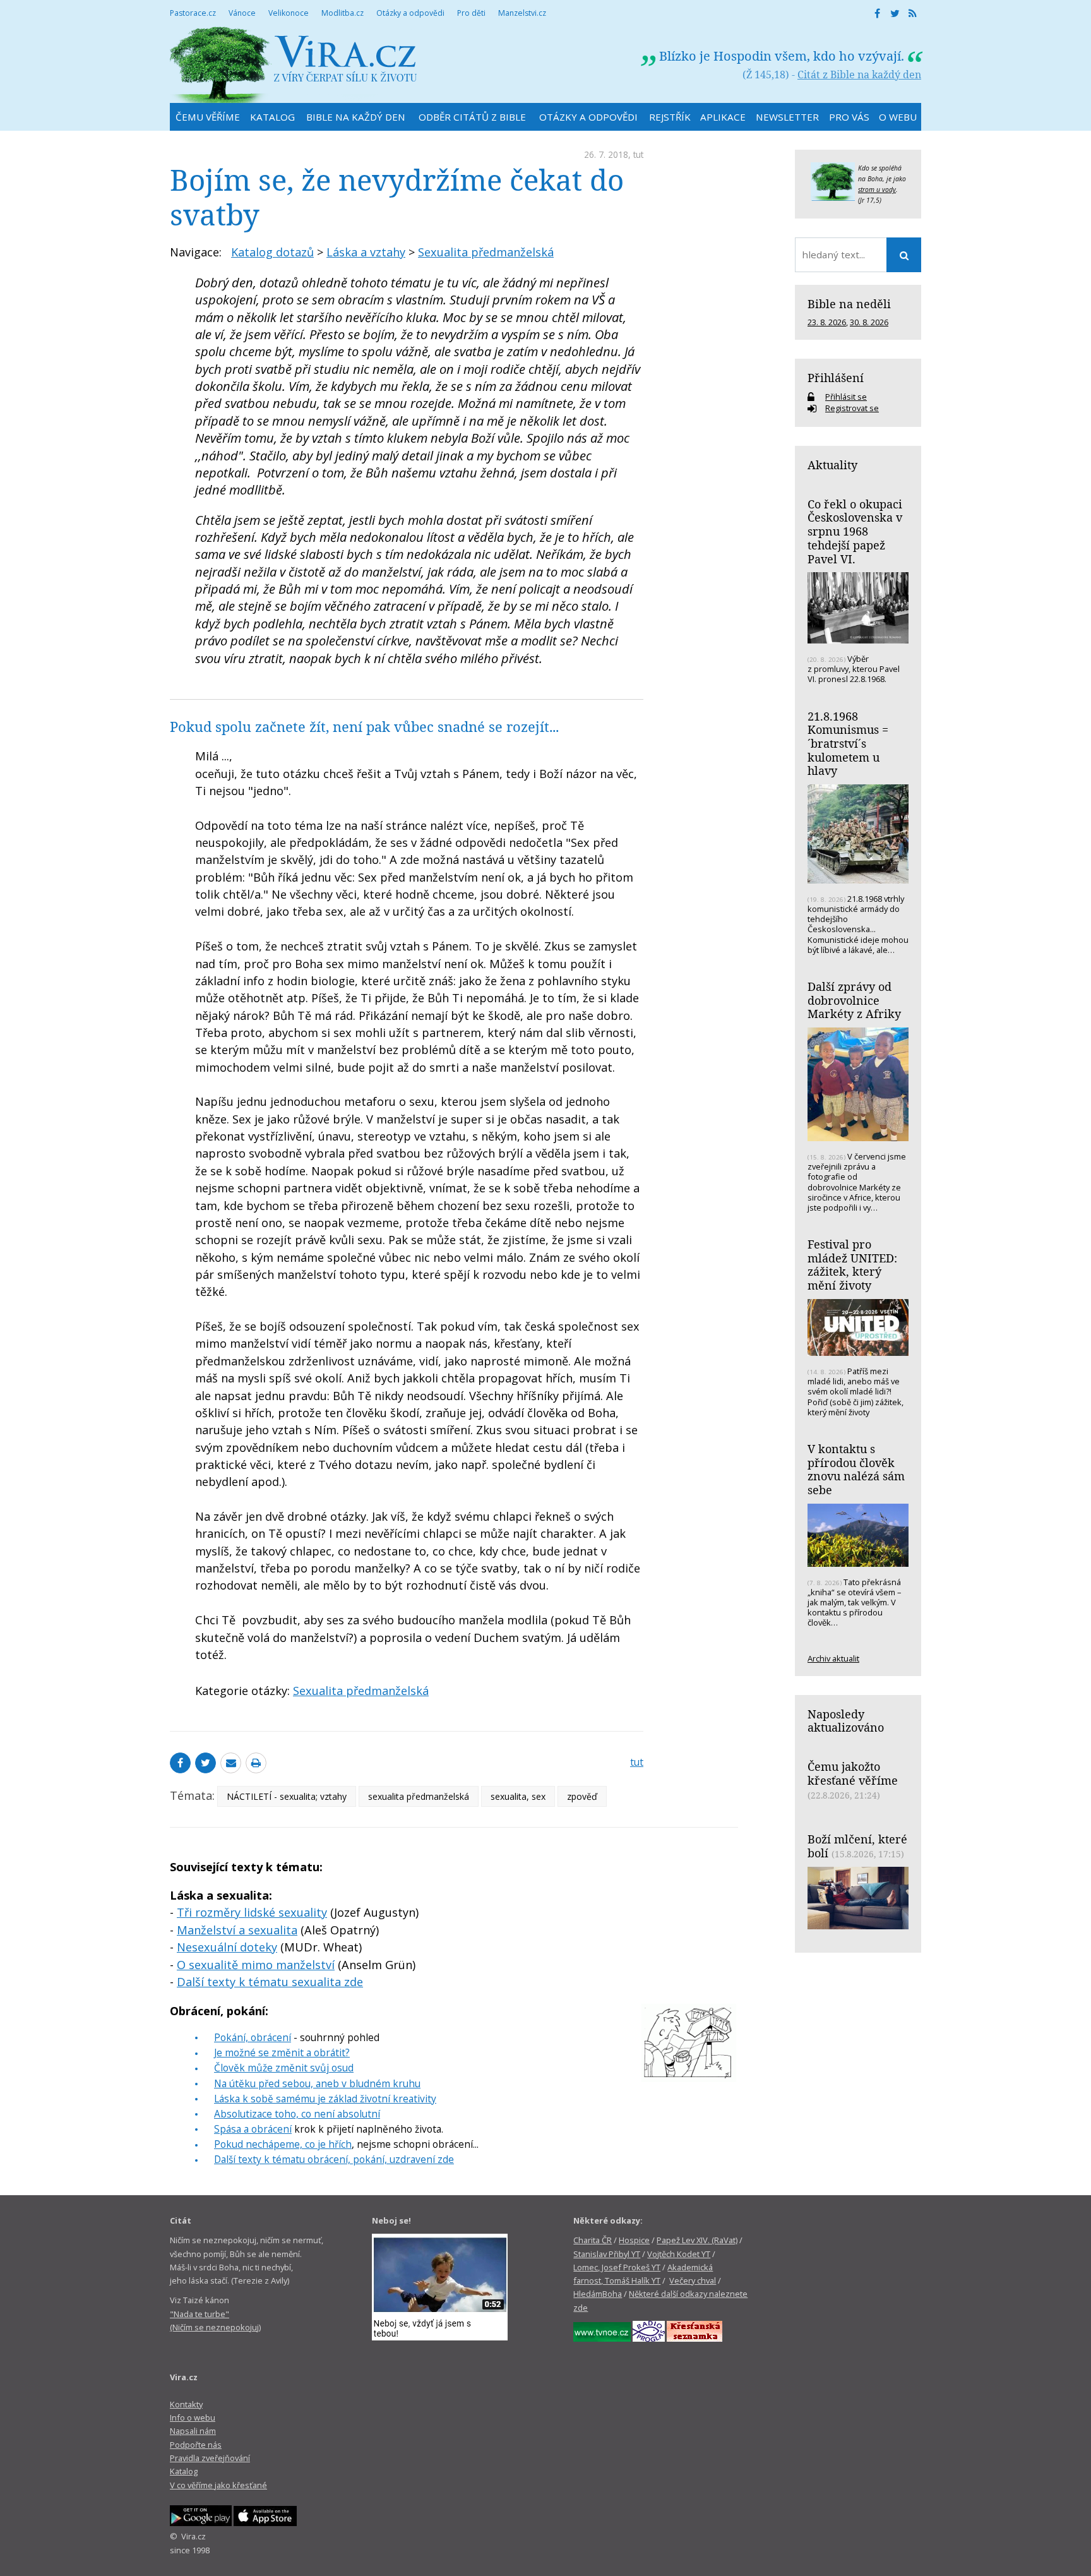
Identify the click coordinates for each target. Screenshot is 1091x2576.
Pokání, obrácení (253, 2037)
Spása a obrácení (253, 2129)
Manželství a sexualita (237, 1930)
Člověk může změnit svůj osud (284, 2068)
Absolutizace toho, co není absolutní (297, 2114)
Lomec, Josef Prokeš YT (617, 2267)
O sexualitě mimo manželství (256, 1965)
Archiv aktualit (833, 1658)
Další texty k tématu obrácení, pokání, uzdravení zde (334, 2159)
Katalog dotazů (272, 252)
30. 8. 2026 (869, 322)
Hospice (634, 2240)
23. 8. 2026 (827, 322)
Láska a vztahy (366, 252)
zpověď (582, 1796)
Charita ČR (593, 2240)
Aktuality (832, 465)
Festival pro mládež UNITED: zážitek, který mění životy (852, 1265)
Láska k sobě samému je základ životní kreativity (325, 2099)
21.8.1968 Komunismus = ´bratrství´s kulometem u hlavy (848, 744)
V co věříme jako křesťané (218, 2485)
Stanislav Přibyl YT (607, 2254)
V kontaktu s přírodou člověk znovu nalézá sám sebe (856, 1469)
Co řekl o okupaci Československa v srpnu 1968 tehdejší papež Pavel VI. (855, 531)
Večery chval (693, 2280)
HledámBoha (598, 2294)
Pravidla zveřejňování (210, 2458)
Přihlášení (836, 378)
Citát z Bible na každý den (859, 75)
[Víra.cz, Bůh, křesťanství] (294, 65)
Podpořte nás (196, 2445)
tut (638, 154)
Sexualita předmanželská (486, 252)
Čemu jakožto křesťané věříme (853, 1773)
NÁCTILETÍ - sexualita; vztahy (287, 1796)
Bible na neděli (849, 304)
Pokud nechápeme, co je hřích (283, 2144)
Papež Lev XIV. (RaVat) (697, 2240)
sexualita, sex (518, 1796)
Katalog (184, 2471)
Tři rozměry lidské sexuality (252, 1912)
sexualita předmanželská (419, 1796)
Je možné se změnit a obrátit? (282, 2052)
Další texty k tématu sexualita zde (270, 1982)
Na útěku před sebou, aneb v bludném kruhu (317, 2083)
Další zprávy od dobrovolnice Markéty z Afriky (854, 1000)
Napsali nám (193, 2431)
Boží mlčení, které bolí (857, 1846)
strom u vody (877, 189)
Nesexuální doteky (227, 1947)
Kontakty (186, 2404)
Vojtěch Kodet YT (679, 2254)
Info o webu (193, 2417)
